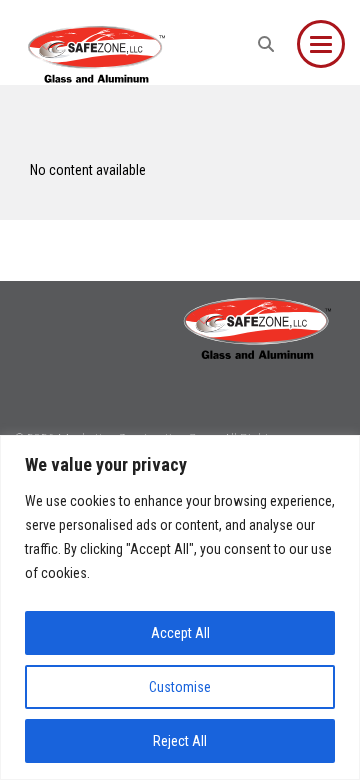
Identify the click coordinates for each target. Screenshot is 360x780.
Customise (180, 687)
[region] (180, 607)
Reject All (180, 741)
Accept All (180, 633)
